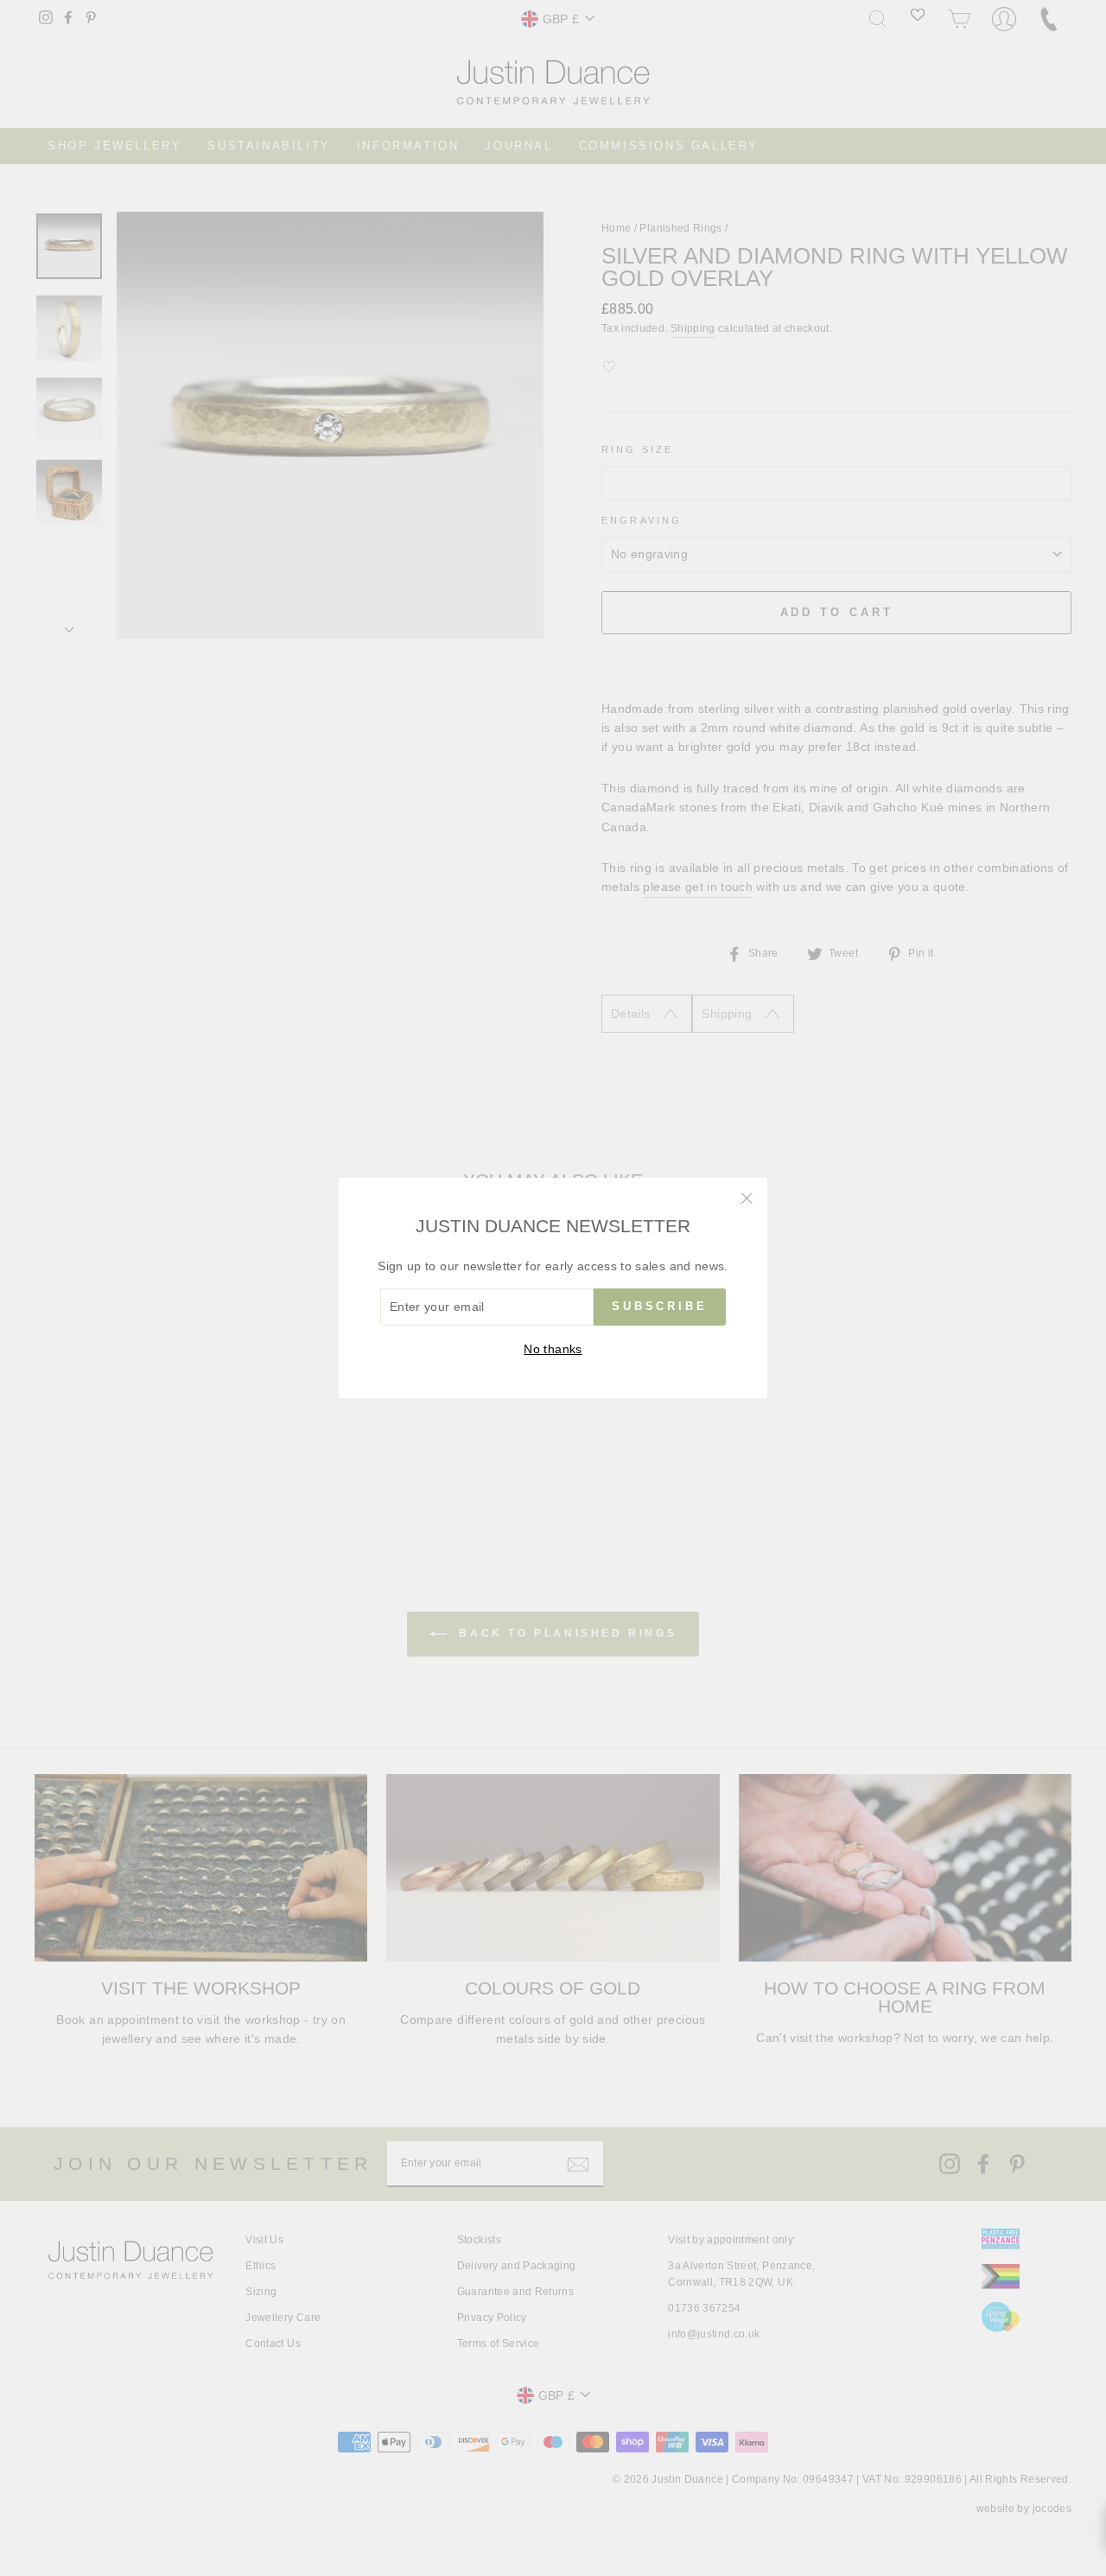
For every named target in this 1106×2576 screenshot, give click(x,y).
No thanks (553, 1349)
